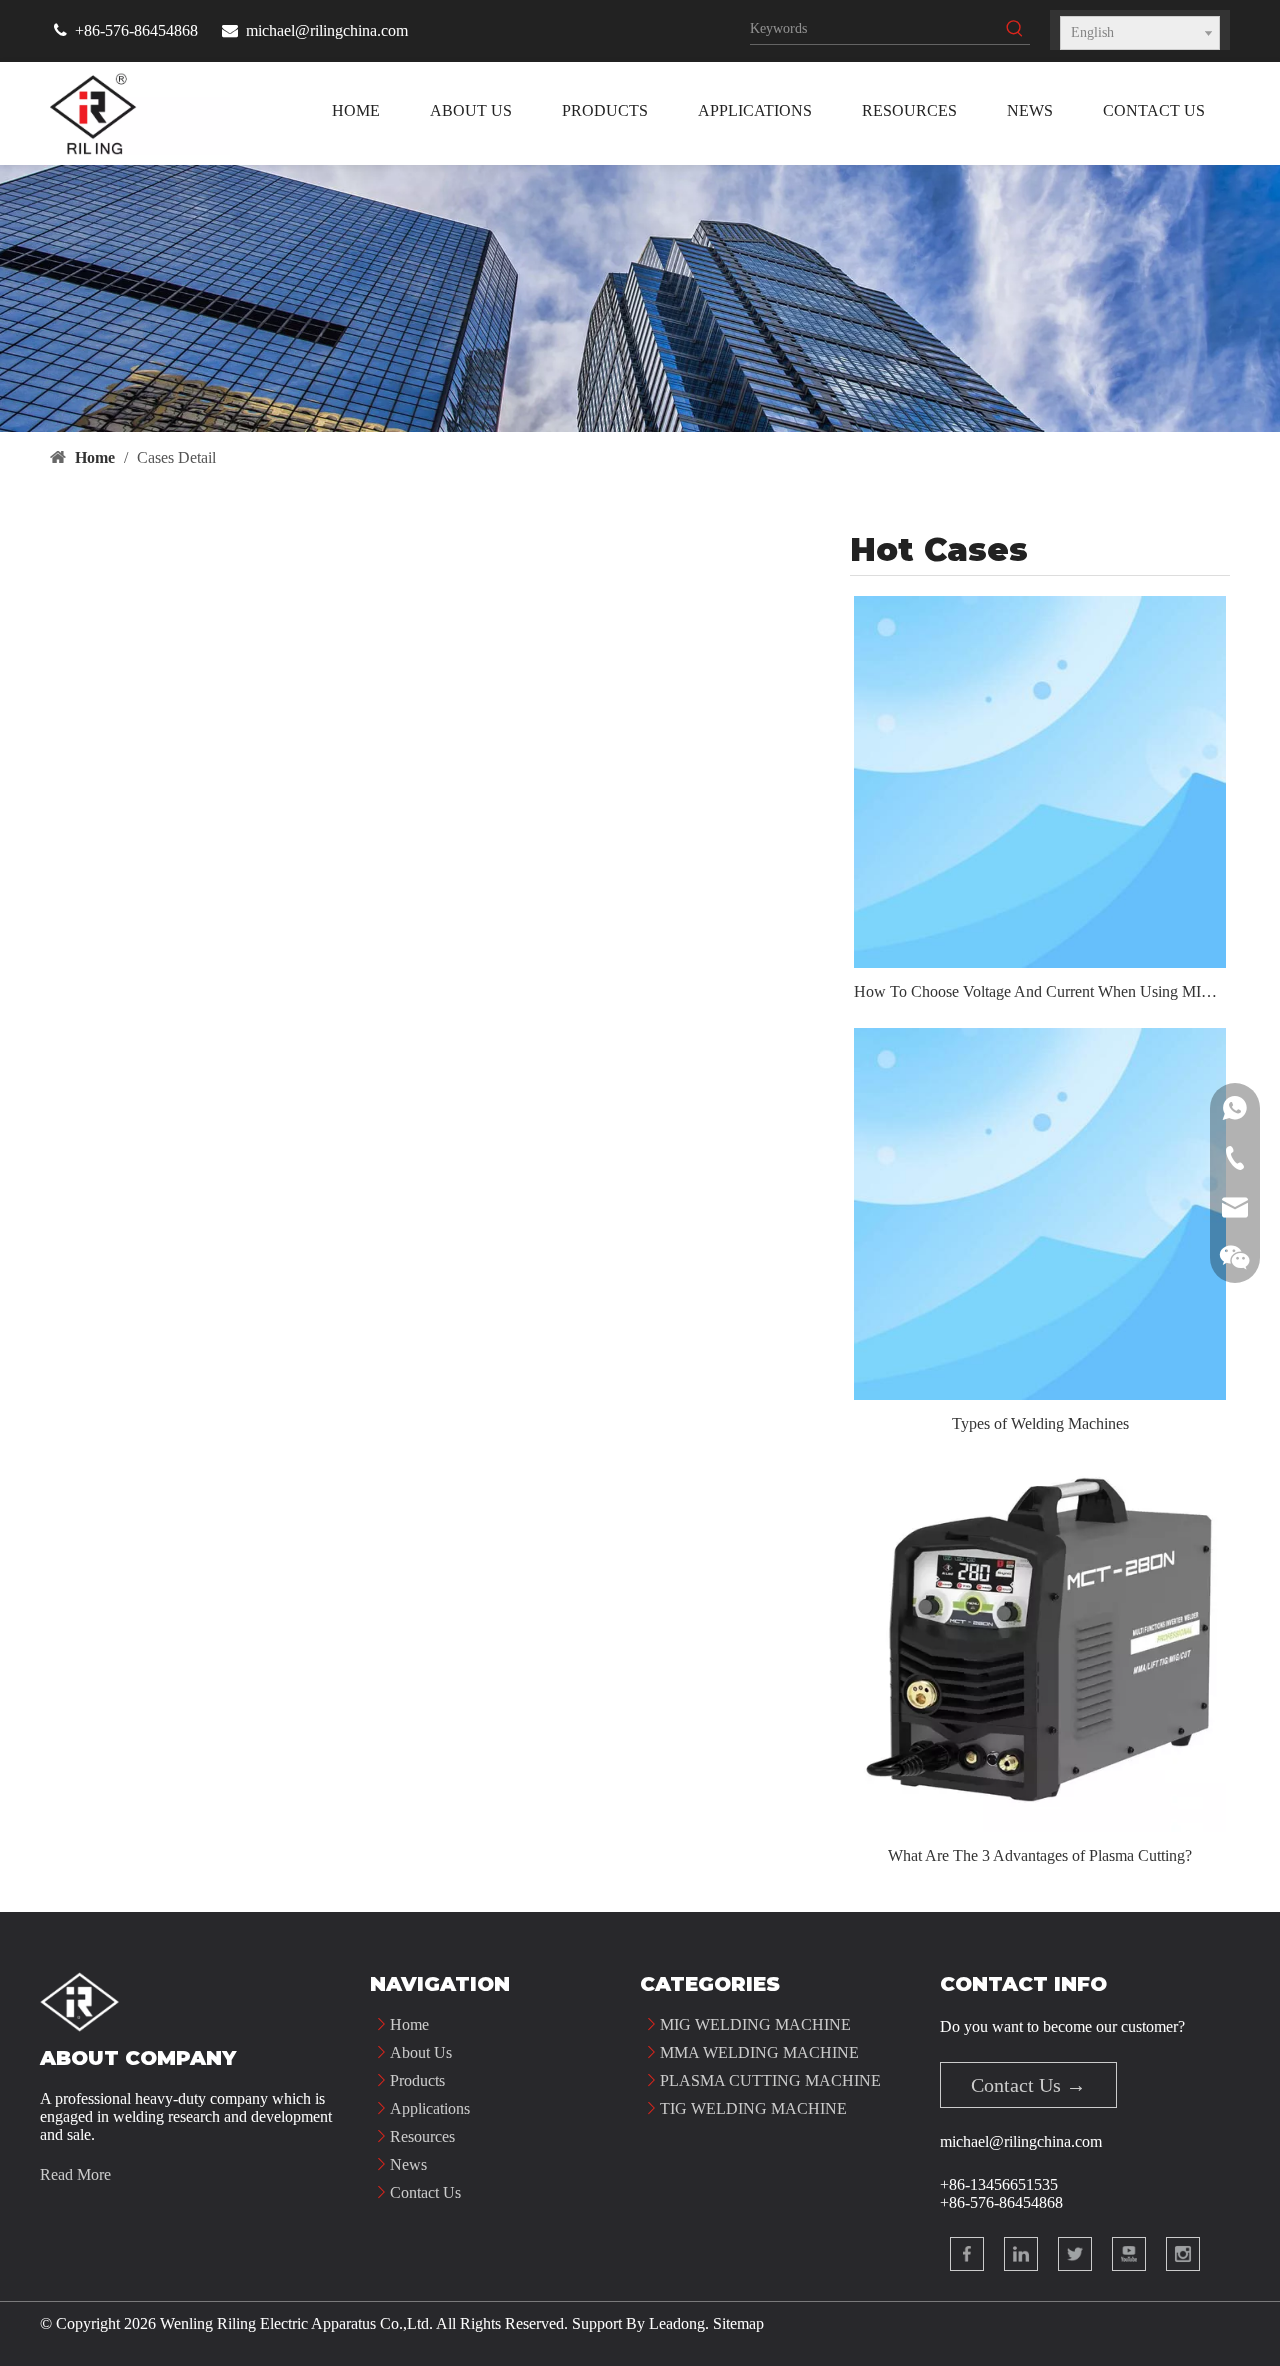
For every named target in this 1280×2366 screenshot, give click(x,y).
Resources (422, 2136)
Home (409, 2024)
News (408, 2164)
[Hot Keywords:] (1015, 29)
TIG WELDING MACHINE (753, 2108)
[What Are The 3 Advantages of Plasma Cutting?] (1040, 1646)
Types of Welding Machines (1040, 1423)
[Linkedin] (1021, 2254)
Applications (430, 2108)
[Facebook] (967, 2254)
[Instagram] (1183, 2254)
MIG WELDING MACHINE (755, 2024)
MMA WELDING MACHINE (759, 2052)
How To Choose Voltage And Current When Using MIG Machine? (1040, 991)
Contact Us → (1028, 2085)
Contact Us (425, 2192)
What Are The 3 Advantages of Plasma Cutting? (1040, 1855)
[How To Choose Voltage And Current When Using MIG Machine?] (1040, 782)
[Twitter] (1075, 2254)
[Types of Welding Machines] (1040, 1214)
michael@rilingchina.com (327, 30)
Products (417, 2080)
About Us (421, 2052)
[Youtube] (1129, 2254)
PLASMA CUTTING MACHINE (770, 2080)
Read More (75, 2174)
